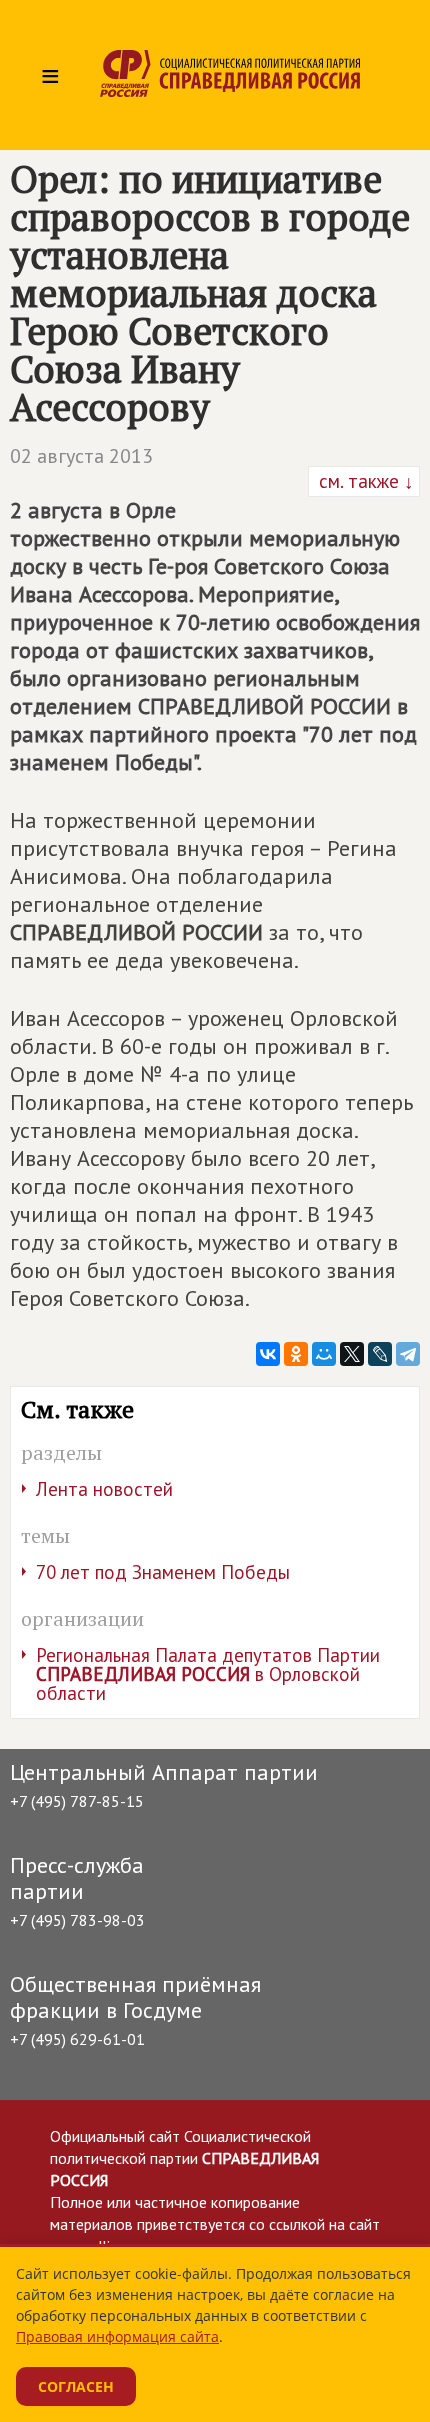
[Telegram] (408, 1354)
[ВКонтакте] (268, 1354)
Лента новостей (104, 1489)
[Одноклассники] (296, 1354)
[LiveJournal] (380, 1354)
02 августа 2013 (81, 456)
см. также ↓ (364, 481)
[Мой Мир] (324, 1354)
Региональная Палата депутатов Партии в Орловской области (208, 1674)
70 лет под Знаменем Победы (163, 1572)
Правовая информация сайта (117, 2336)
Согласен (76, 2386)
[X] (352, 1354)
